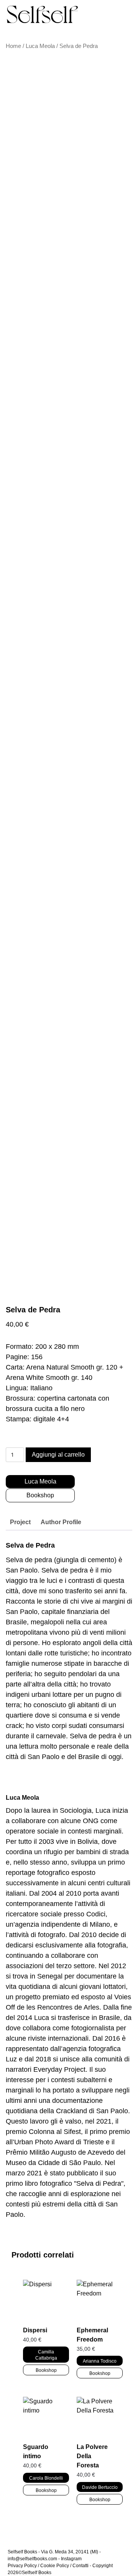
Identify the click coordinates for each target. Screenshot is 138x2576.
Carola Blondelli (46, 2478)
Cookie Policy (55, 2566)
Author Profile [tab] (61, 1522)
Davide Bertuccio (100, 2487)
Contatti (80, 2566)
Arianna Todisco (100, 2361)
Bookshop (40, 1495)
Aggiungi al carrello (58, 1455)
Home (13, 46)
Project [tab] (20, 1522)
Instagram (71, 2559)
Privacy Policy (22, 2566)
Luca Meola (40, 46)
